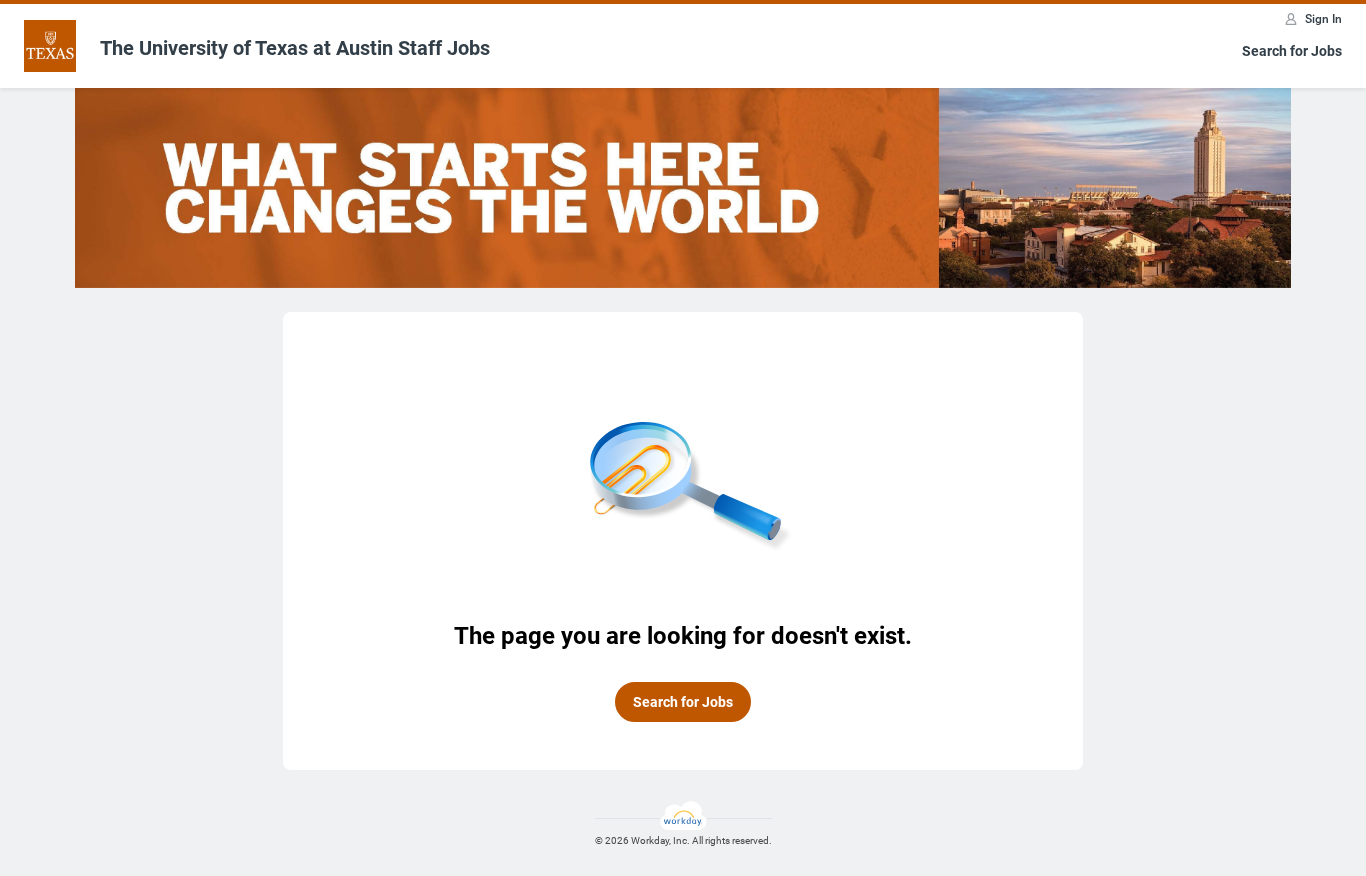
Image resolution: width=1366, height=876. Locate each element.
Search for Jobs (1292, 51)
